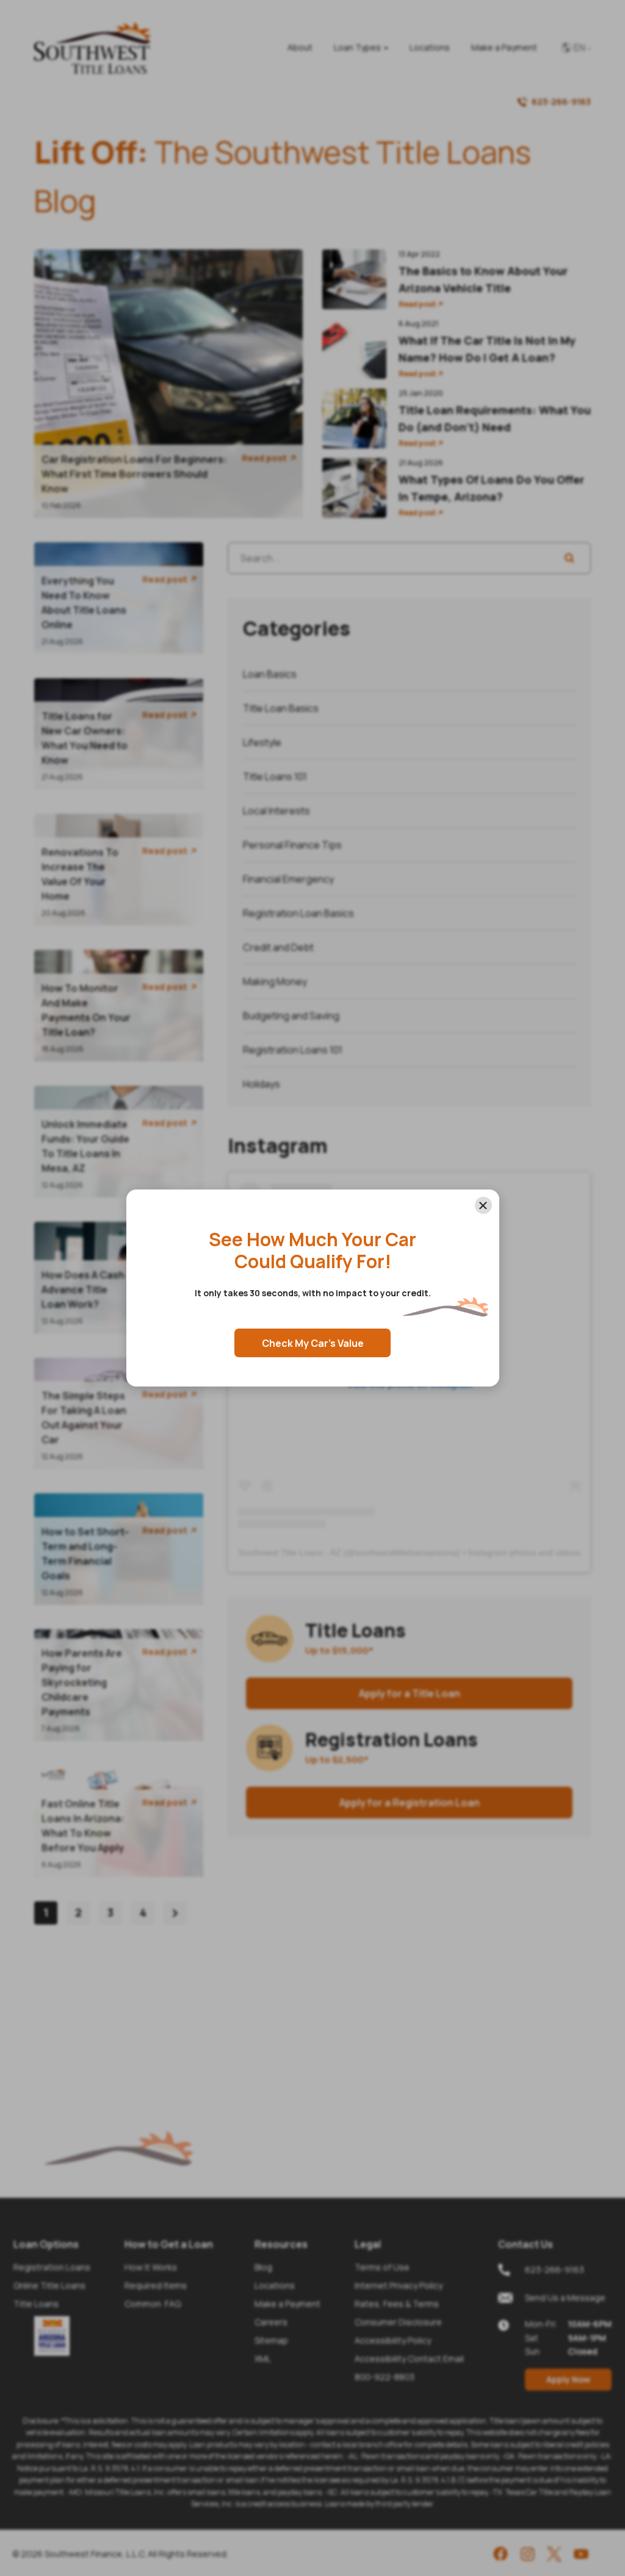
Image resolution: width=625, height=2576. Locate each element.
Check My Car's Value (313, 1343)
